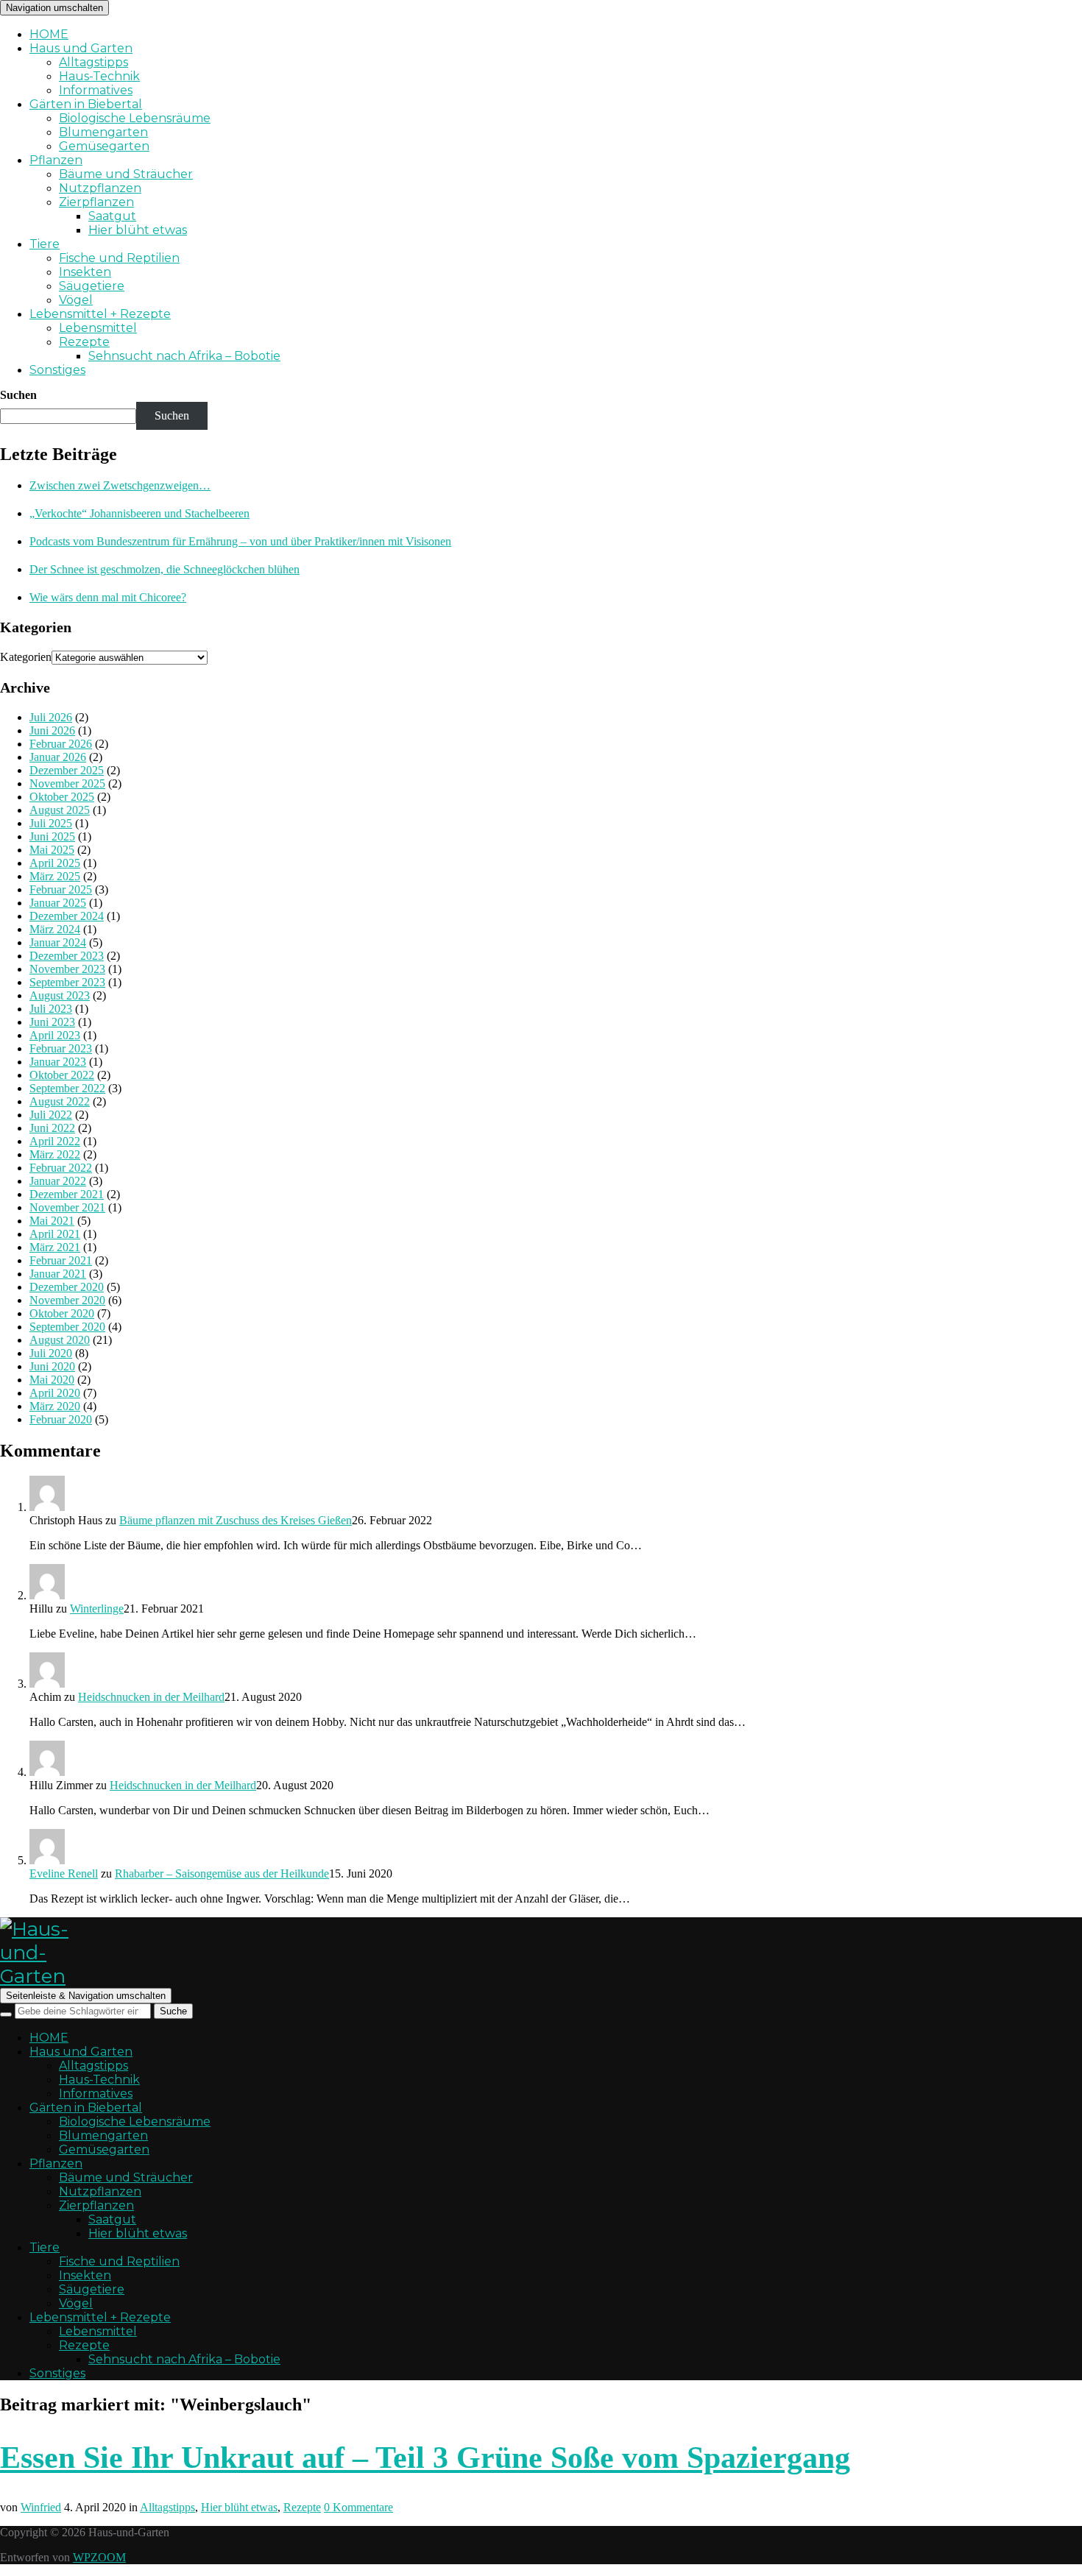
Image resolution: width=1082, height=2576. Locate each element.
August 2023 (60, 995)
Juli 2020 (51, 1353)
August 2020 (60, 1340)
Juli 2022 (51, 1115)
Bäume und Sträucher (126, 174)
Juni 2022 (52, 1128)
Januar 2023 (58, 1062)
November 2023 (67, 969)
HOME (49, 34)
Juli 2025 (51, 823)
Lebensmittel (98, 328)
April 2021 (55, 1234)
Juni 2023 (52, 1022)
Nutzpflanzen (100, 188)
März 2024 (55, 929)
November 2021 (67, 1207)
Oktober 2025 (62, 797)
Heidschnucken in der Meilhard (151, 1697)
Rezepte (84, 342)
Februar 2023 (61, 1048)
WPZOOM (99, 2557)
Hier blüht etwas (138, 230)
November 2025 (67, 783)
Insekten (85, 272)
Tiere (45, 244)
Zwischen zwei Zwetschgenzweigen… (120, 485)
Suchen (18, 395)
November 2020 (67, 1300)
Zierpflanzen (96, 202)
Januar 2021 (58, 1274)
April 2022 (55, 1141)
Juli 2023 (51, 1009)
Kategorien (26, 657)
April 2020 (55, 1393)
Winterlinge (97, 1609)
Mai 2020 (52, 1380)
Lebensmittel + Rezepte (100, 314)
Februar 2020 (61, 1419)
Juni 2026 (52, 730)
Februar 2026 (61, 744)
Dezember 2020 (67, 1287)
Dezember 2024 (67, 916)
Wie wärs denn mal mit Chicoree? (108, 597)
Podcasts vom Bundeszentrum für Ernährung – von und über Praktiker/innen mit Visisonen (240, 541)
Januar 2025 (58, 903)
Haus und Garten (81, 48)
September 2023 (67, 982)
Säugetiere (92, 286)
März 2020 (55, 1406)
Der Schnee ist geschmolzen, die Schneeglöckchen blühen (165, 569)
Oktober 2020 (62, 1313)
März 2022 (55, 1154)
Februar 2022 (61, 1168)
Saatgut (112, 216)
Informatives (96, 90)
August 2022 (60, 1101)
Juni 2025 (52, 836)
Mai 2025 (52, 850)
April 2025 (55, 863)
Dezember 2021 (67, 1194)
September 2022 (67, 1088)
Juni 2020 (52, 1366)
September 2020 (67, 1327)
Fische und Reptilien (119, 258)
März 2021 (55, 1247)
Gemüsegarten (104, 146)
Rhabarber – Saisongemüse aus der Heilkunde (222, 1873)
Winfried (41, 2507)
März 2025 (55, 876)
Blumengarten (103, 132)
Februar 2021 (61, 1260)
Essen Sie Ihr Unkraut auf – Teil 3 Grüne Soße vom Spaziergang (425, 2458)
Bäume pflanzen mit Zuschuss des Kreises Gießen (236, 1520)
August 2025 (60, 810)
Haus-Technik (99, 76)
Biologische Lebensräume (135, 118)
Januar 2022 (58, 1181)
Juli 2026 (51, 717)
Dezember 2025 (67, 770)
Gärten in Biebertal (86, 104)
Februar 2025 (61, 889)
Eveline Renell (64, 1873)
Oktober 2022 (62, 1075)
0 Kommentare (358, 2507)
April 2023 (55, 1035)
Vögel (76, 300)
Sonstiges (57, 370)
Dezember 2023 (67, 956)
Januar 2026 (58, 757)
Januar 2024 (58, 942)
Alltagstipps (93, 62)
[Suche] (6, 2014)
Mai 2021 (52, 1221)
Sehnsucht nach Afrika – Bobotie (184, 356)
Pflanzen (56, 160)
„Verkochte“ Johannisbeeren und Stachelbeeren (139, 513)
